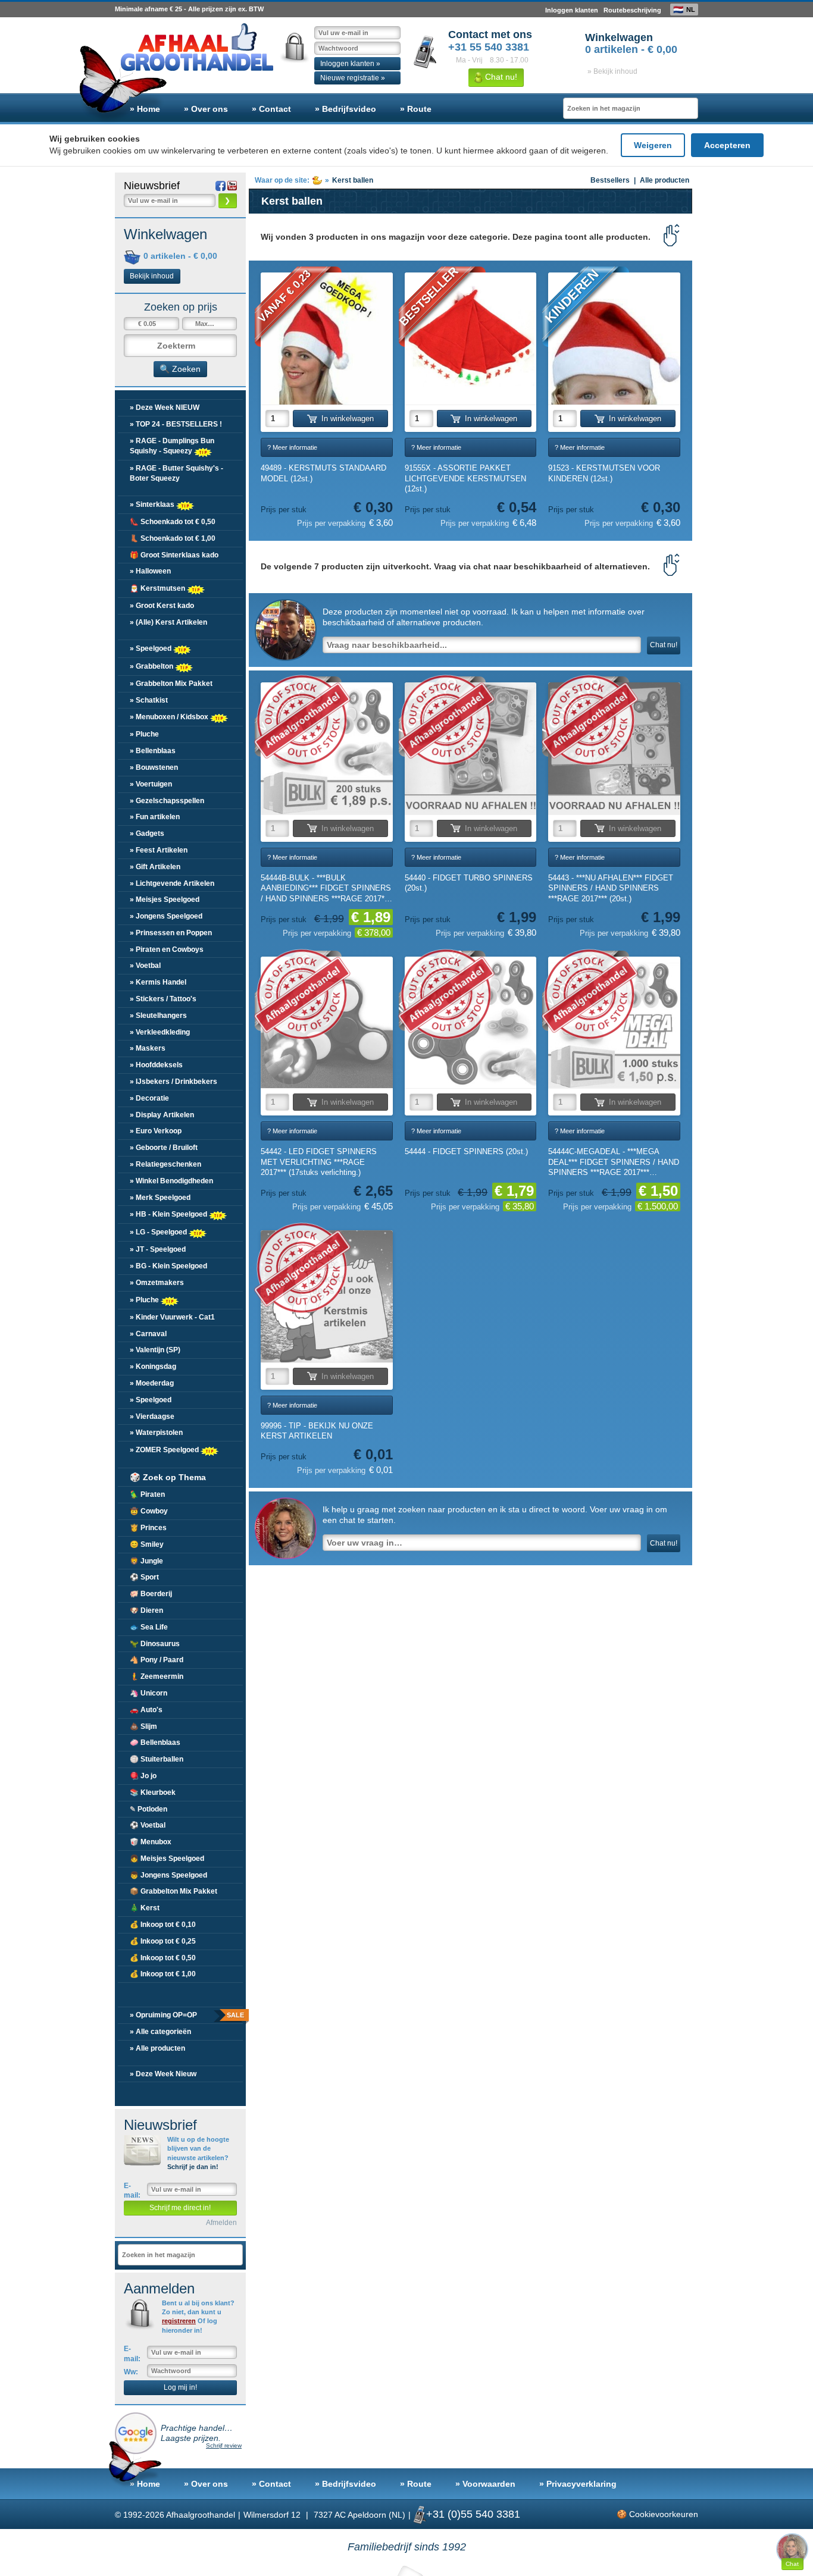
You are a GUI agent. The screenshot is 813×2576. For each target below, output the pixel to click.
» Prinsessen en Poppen (171, 933)
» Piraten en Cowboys (167, 949)
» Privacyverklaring (578, 2484)
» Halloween (150, 571)
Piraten (147, 1494)
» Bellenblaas (153, 751)
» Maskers (148, 1048)
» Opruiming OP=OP (186, 2015)
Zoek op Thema (168, 1477)
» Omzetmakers (157, 1283)
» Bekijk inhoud (612, 71)
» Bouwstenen (154, 767)
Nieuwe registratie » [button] (353, 78)
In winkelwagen (348, 419)
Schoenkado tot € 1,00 (173, 538)
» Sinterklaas (153, 504)
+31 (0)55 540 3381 (473, 2514)
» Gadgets (147, 833)
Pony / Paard (157, 1660)
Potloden (148, 1809)
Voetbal (148, 1825)
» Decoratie (149, 1098)
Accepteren (727, 145)
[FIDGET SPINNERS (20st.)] (471, 1023)
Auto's (146, 1710)
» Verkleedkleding (160, 1032)
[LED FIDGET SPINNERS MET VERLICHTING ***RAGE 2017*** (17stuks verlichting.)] (327, 1023)
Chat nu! (500, 77)
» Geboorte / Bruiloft (164, 1148)
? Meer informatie (292, 447)
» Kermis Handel (158, 982)
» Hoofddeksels (156, 1065)
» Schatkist (149, 700)
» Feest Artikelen (159, 850)
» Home (145, 109)
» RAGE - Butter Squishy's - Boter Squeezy (176, 473)
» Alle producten (157, 2048)
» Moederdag (152, 1383)
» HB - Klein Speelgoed (169, 1214)
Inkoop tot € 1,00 (163, 1974)
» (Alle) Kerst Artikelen (168, 622)
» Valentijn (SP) (155, 1350)
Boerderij (151, 1594)
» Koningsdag (153, 1367)
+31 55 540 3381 (489, 47)
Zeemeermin (157, 1676)
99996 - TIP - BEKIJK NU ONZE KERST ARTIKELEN (317, 1431)
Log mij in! (180, 2387)
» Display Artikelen (162, 1115)
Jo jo (143, 1776)
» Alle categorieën (160, 2032)
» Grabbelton (152, 666)
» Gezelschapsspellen (167, 801)
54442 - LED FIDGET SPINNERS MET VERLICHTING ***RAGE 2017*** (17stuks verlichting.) (319, 1162)
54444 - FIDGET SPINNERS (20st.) (466, 1151)
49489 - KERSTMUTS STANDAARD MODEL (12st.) (323, 473)
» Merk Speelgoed (160, 1198)
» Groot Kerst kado (162, 606)
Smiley (147, 1544)
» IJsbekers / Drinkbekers (173, 1082)
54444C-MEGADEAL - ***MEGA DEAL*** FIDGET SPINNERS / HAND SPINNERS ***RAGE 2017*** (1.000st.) (614, 1162)
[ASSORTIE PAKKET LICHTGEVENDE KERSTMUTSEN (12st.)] (471, 339)
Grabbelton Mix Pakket (173, 1891)
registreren (179, 2321)
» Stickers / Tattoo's (163, 999)
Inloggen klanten (572, 10)
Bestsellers (610, 180)
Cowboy (149, 1511)
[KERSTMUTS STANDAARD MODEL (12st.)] (327, 339)
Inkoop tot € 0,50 (163, 1958)
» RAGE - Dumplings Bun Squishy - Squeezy (172, 446)
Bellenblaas (155, 1743)
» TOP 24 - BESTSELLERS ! (176, 424)
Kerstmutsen (158, 588)
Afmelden (221, 2223)
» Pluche (144, 734)
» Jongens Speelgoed (166, 916)
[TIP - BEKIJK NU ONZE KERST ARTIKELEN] (327, 1296)
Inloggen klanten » (350, 64)
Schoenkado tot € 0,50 (173, 522)
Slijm (143, 1726)
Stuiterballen (157, 1759)
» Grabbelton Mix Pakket (171, 684)
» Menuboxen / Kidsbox (170, 717)
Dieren (146, 1610)
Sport (144, 1577)
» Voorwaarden (485, 2484)
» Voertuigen (151, 784)
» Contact (271, 109)
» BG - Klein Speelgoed (168, 1266)
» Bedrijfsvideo (345, 109)
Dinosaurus (155, 1644)
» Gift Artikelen (155, 867)
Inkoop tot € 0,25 (163, 1941)
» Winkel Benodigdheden (171, 1181)
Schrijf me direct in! (180, 2208)
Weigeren (653, 145)
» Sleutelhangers (158, 1016)
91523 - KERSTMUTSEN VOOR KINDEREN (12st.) (604, 473)
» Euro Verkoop (156, 1131)
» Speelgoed (151, 648)
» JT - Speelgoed (158, 1249)
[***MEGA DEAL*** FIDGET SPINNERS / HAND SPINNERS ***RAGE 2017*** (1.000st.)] (614, 1023)
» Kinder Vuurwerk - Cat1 (172, 1317)
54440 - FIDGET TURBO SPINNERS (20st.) (469, 883)
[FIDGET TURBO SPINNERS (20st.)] (471, 748)
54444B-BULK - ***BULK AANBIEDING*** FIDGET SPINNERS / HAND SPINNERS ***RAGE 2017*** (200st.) (326, 889)
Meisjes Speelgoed (167, 1859)
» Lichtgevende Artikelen (172, 883)
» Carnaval (148, 1334)
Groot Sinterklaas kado (174, 555)
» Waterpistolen (156, 1433)
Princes (148, 1528)
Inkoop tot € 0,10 (163, 1925)
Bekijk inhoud (152, 276)
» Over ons (206, 109)
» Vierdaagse (152, 1417)
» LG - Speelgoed (159, 1232)
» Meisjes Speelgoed (165, 900)
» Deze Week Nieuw (163, 2074)
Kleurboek (153, 1792)
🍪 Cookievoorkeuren (657, 2514)
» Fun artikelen (155, 817)
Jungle (146, 1561)
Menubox (151, 1842)
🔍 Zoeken (180, 369)
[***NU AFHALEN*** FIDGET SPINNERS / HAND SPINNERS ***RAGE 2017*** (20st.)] (614, 748)
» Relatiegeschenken (165, 1164)
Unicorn (148, 1693)
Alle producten (665, 180)
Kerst (145, 1908)
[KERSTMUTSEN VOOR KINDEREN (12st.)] (614, 339)
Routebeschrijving (632, 10)
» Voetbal (145, 966)
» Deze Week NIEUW (165, 408)
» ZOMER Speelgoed (165, 1450)
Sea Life (149, 1627)
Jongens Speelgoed (168, 1875)
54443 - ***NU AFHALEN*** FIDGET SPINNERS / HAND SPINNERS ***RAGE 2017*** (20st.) (611, 888)
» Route (416, 109)
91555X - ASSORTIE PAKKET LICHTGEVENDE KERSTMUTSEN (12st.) (465, 478)
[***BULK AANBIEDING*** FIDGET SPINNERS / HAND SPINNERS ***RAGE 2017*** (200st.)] (327, 748)
